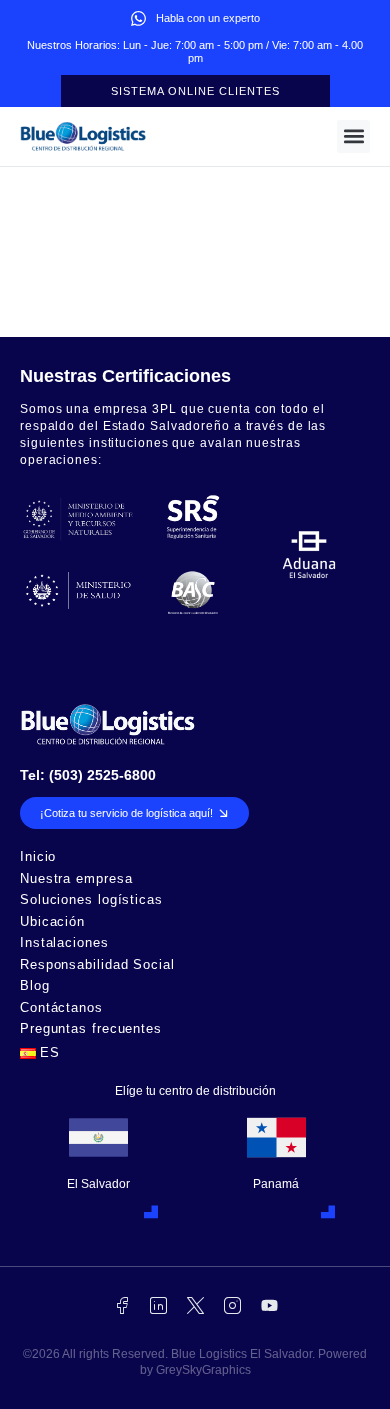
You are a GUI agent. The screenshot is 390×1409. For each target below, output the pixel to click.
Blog (35, 986)
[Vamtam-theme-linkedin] (158, 1305)
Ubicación (52, 922)
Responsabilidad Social (97, 965)
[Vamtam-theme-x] (195, 1305)
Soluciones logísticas (91, 900)
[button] (353, 136)
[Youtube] (269, 1305)
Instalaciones (64, 943)
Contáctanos (61, 1008)
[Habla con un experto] (138, 18)
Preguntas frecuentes (91, 1029)
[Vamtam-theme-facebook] (121, 1305)
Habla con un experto (208, 18)
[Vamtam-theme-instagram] (232, 1305)
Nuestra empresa (76, 879)
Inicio (38, 857)
